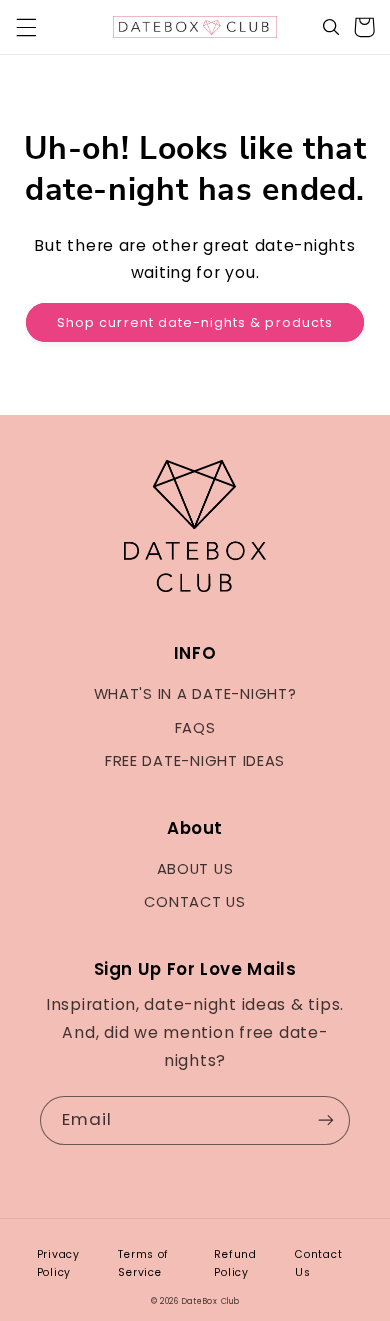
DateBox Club (211, 1301)
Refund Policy (235, 1264)
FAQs (195, 728)
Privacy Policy (58, 1264)
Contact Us (194, 902)
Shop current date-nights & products (195, 322)
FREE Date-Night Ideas (195, 761)
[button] (26, 27)
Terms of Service (143, 1264)
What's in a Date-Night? (195, 694)
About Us (195, 869)
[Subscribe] (326, 1120)
